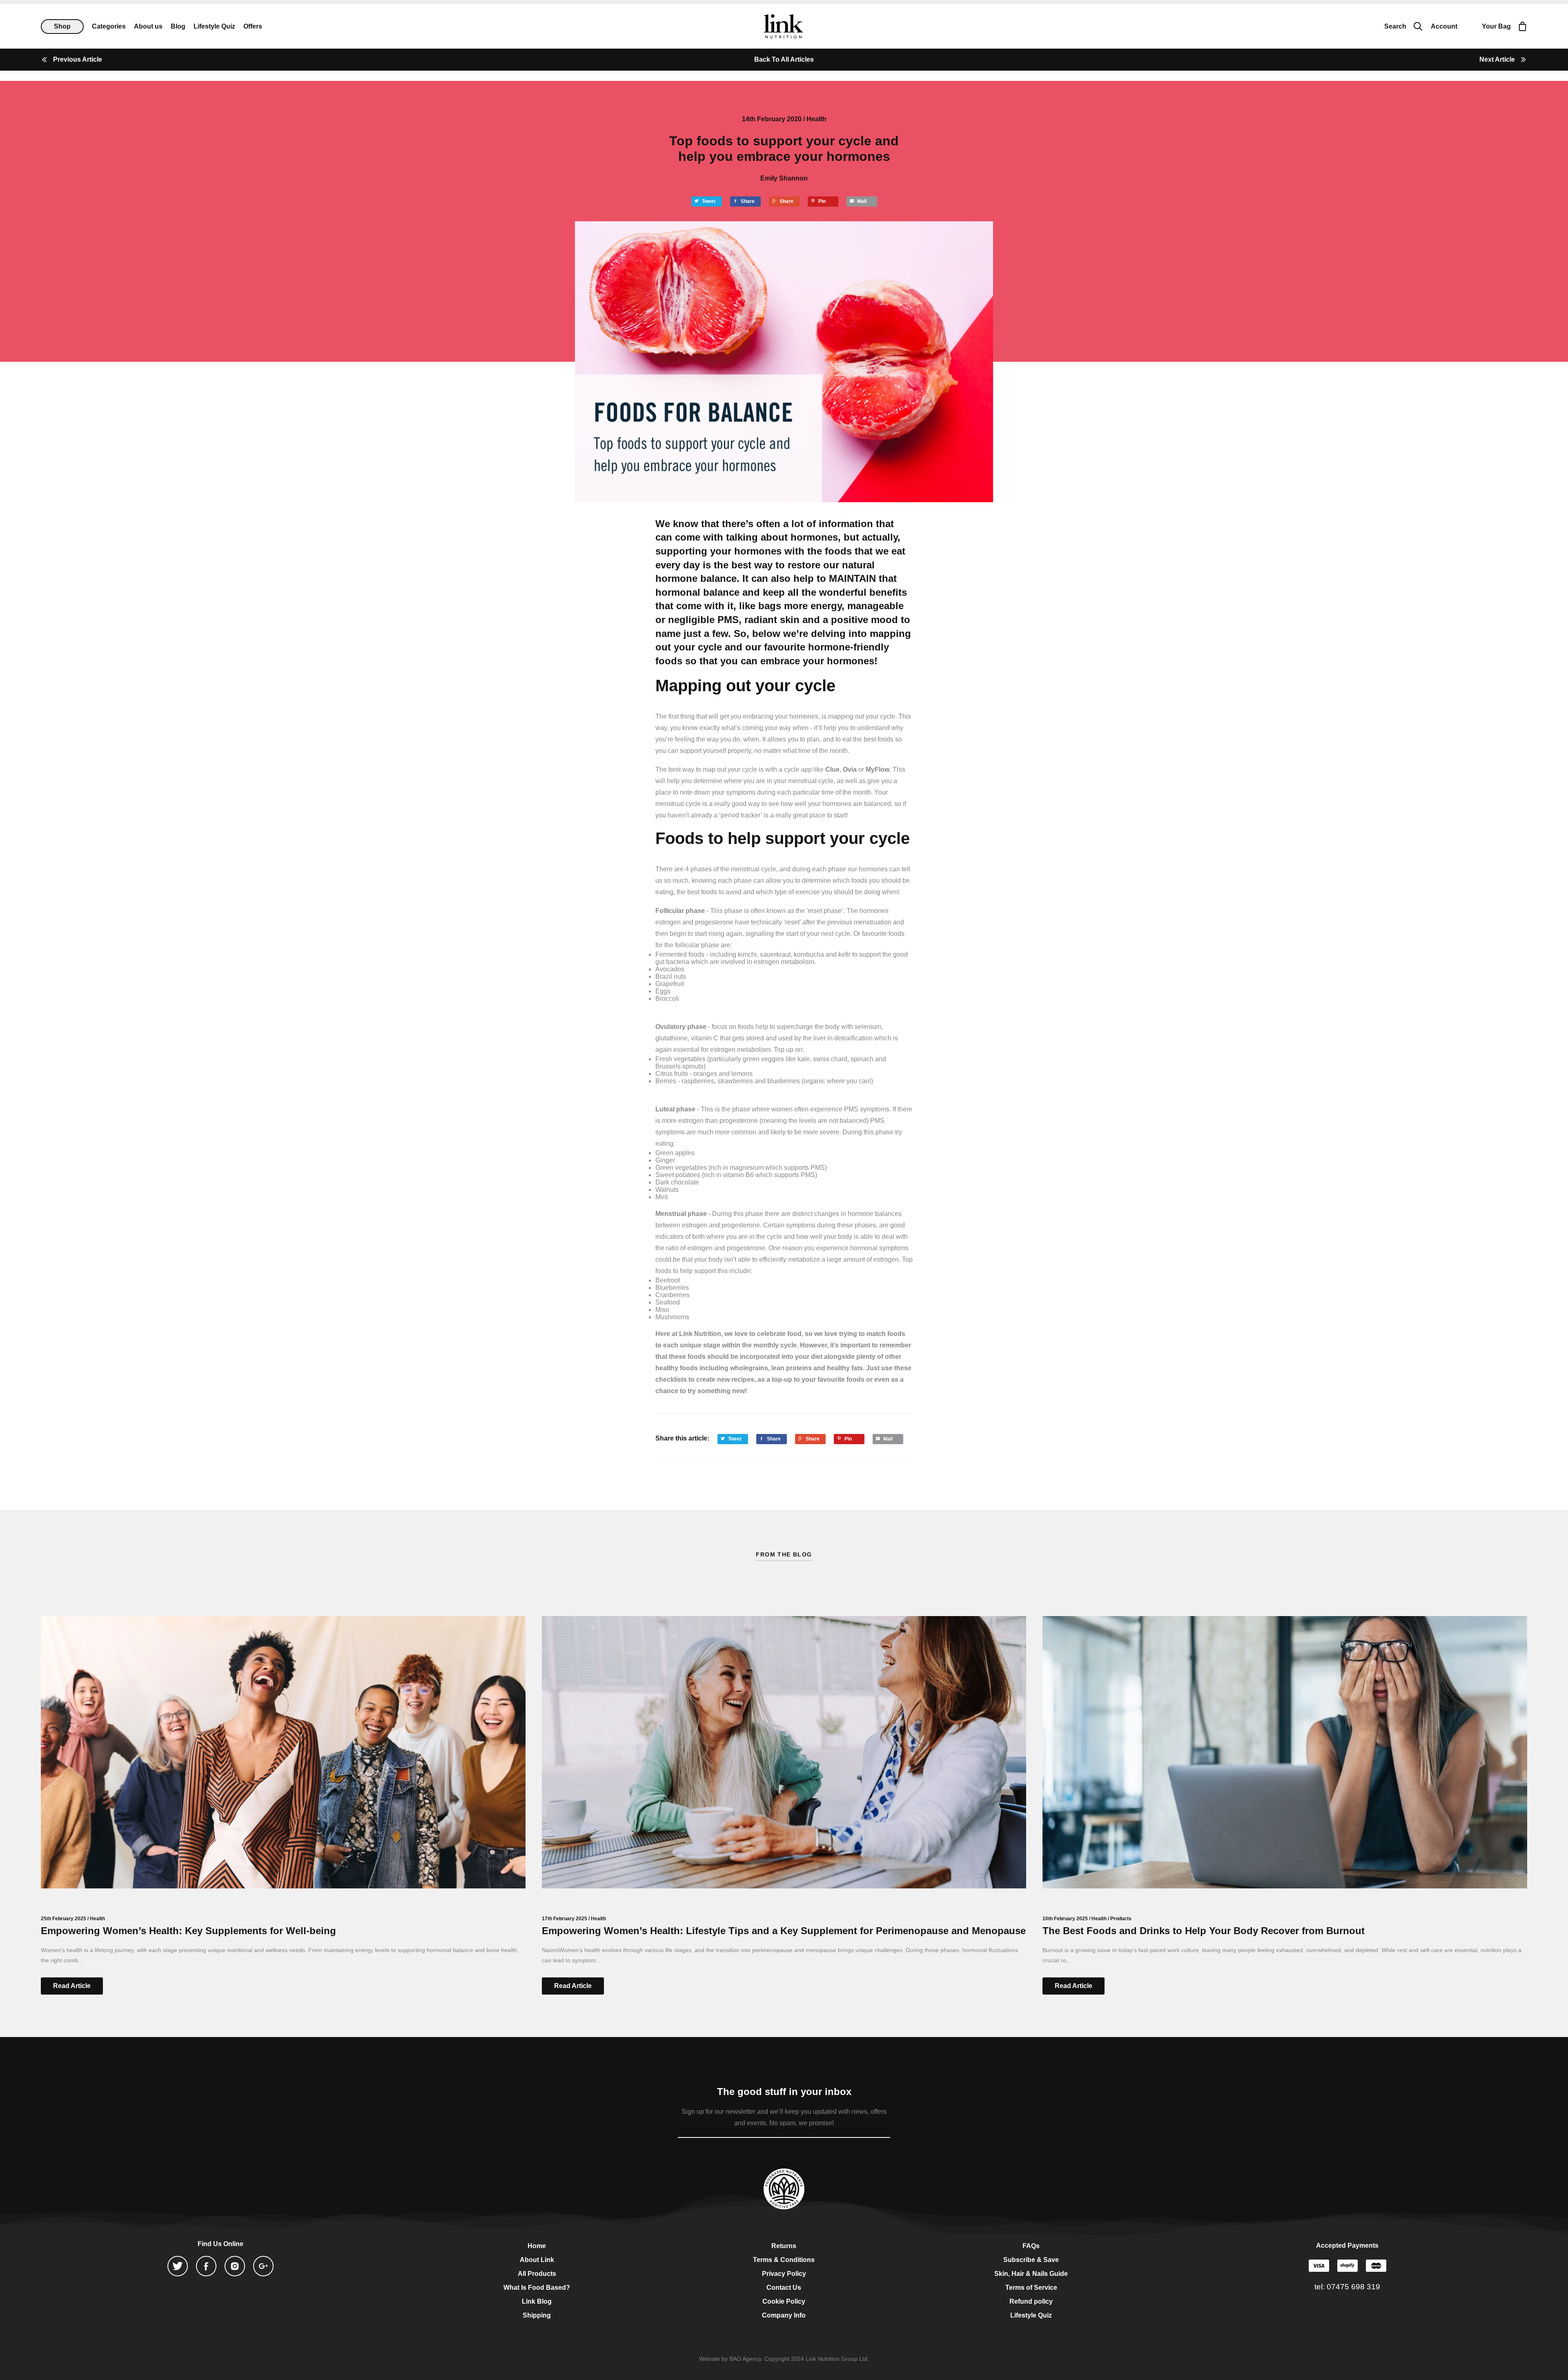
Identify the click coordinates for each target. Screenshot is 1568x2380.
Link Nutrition (783, 26)
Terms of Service (1031, 2288)
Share (748, 201)
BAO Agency (745, 2359)
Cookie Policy (784, 2301)
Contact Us (784, 2288)
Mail (862, 201)
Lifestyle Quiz (1031, 2315)
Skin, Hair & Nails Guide (1031, 2274)
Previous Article (78, 59)
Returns (784, 2246)
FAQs (1031, 2246)
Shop (62, 26)
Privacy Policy (784, 2274)
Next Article (1497, 59)
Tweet (709, 201)
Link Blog (537, 2301)
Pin (822, 201)
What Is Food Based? (537, 2288)
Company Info (784, 2315)
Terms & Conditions (784, 2260)
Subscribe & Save (1031, 2260)
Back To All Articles (784, 59)
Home (537, 2246)
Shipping (537, 2315)
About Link (537, 2260)
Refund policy (1031, 2301)
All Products (537, 2274)
